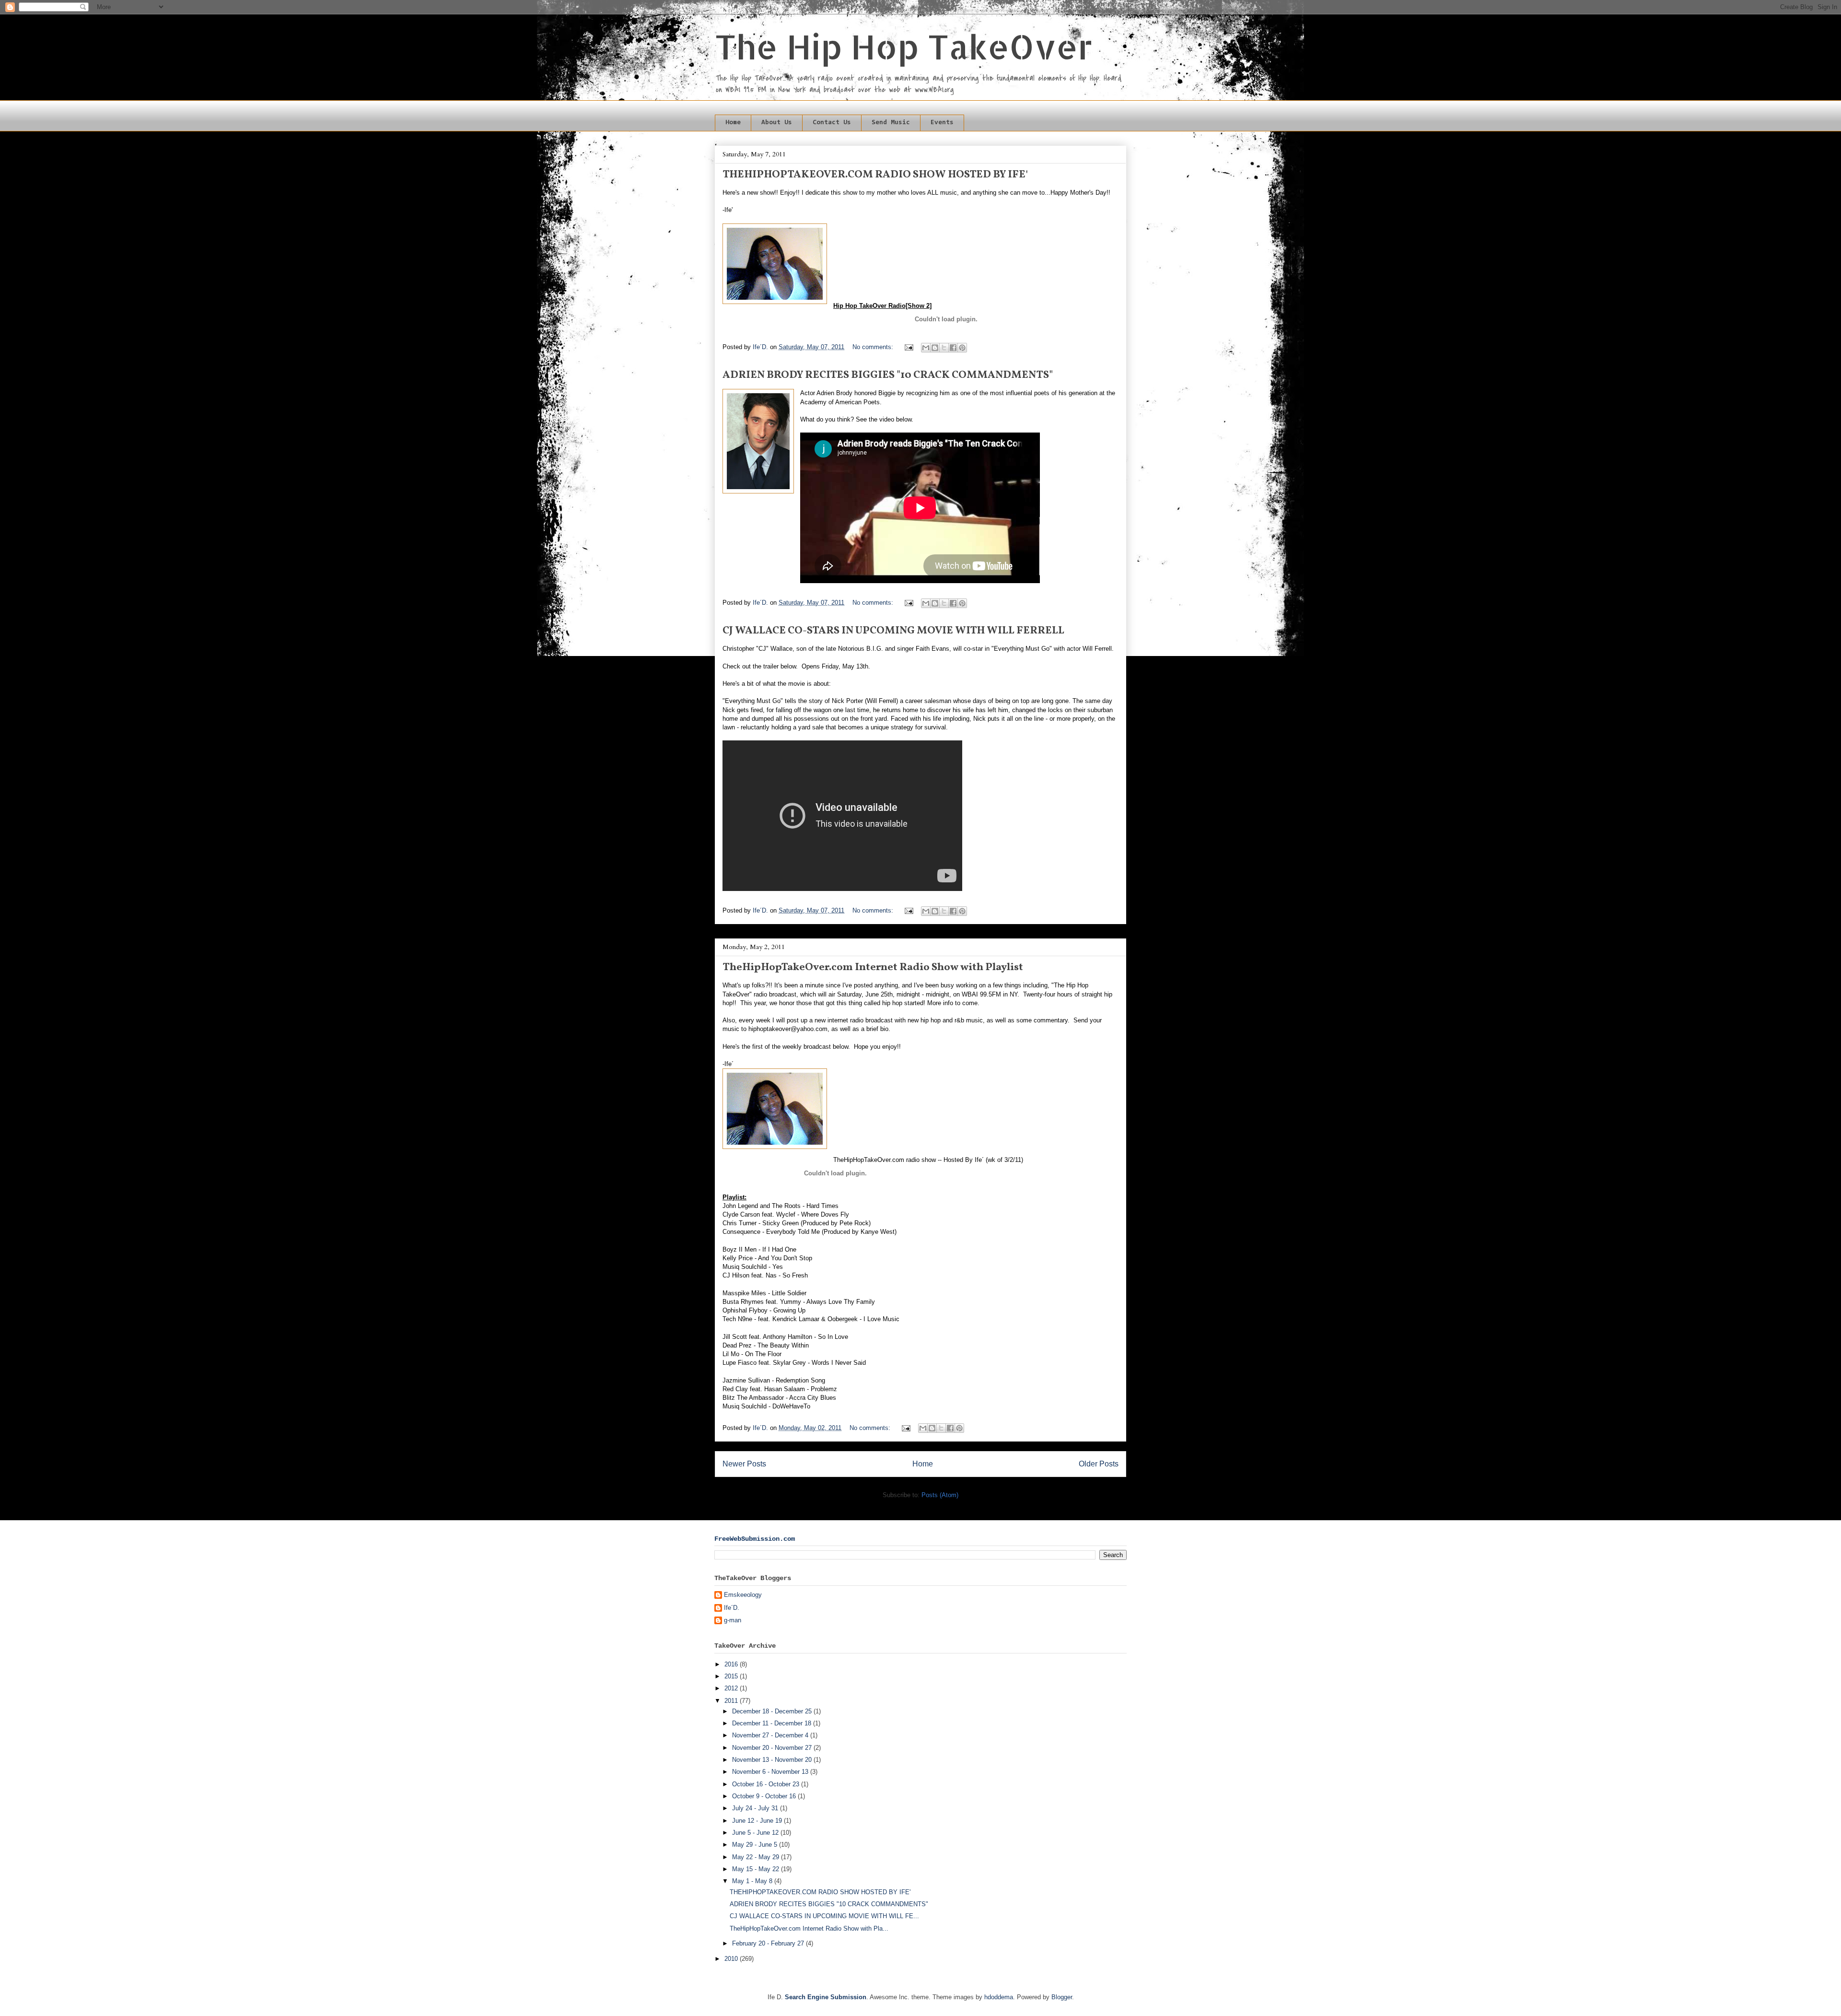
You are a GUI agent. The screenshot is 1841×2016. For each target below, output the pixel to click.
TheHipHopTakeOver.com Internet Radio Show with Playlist (873, 967)
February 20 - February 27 (769, 1943)
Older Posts (1099, 1464)
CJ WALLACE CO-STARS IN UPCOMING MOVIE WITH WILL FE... (824, 1916)
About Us (777, 123)
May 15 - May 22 (757, 1869)
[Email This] (926, 348)
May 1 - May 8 (753, 1881)
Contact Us (832, 123)
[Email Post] (908, 347)
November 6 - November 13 (771, 1772)
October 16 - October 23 (767, 1784)
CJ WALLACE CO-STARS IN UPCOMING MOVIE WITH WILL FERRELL (893, 631)
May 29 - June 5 (756, 1845)
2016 (732, 1664)
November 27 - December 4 (771, 1735)
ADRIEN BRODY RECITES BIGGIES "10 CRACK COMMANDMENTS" (888, 375)
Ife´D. (732, 1608)
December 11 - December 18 (773, 1723)
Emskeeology (743, 1595)
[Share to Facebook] (953, 348)
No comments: (874, 347)
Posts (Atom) (940, 1495)
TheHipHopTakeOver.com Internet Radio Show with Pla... (809, 1928)
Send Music (891, 123)
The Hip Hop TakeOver (904, 46)
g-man (733, 1620)
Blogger (1062, 1997)
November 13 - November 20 (773, 1760)
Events (942, 123)
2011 (732, 1701)
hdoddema (999, 1997)
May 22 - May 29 (757, 1857)
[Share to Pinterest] (962, 348)
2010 (732, 1959)
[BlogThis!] (935, 348)
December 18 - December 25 (773, 1711)
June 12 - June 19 (758, 1821)
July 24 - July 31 (756, 1808)
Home (733, 123)
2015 (732, 1676)
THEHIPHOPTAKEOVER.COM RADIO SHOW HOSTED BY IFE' (875, 175)
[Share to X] (944, 348)
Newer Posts (744, 1464)
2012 (732, 1688)
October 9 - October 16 (765, 1796)
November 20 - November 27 (773, 1748)
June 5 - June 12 (756, 1833)
